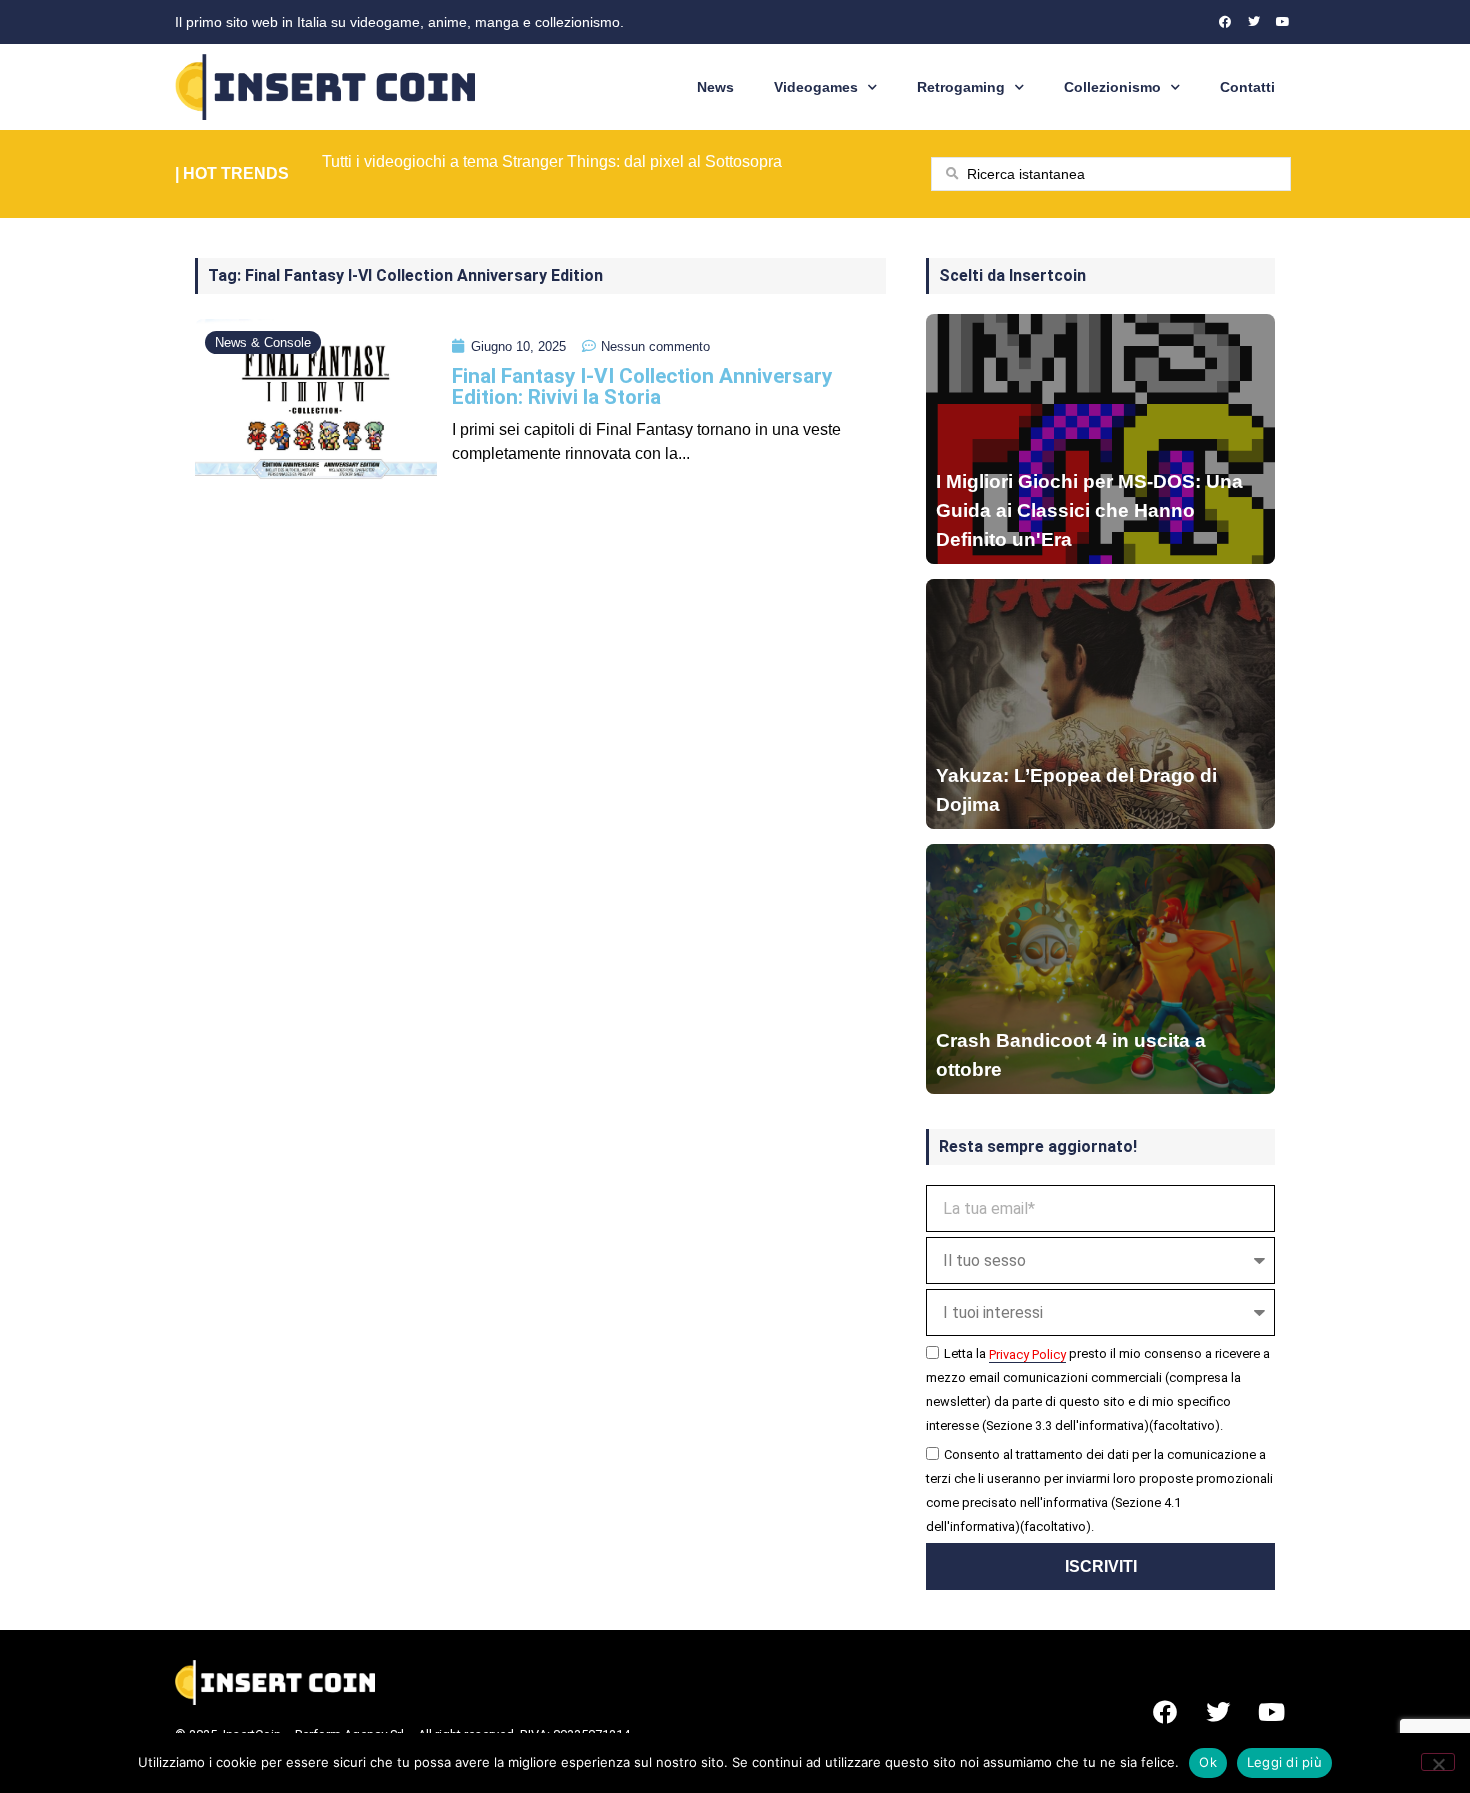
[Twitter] (1254, 22)
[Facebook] (1225, 22)
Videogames (816, 87)
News (715, 87)
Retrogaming (961, 87)
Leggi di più (1284, 1762)
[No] (1438, 1762)
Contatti (1247, 87)
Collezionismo (1112, 87)
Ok (1208, 1762)
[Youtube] (1283, 22)
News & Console (263, 342)
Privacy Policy (1027, 1354)
